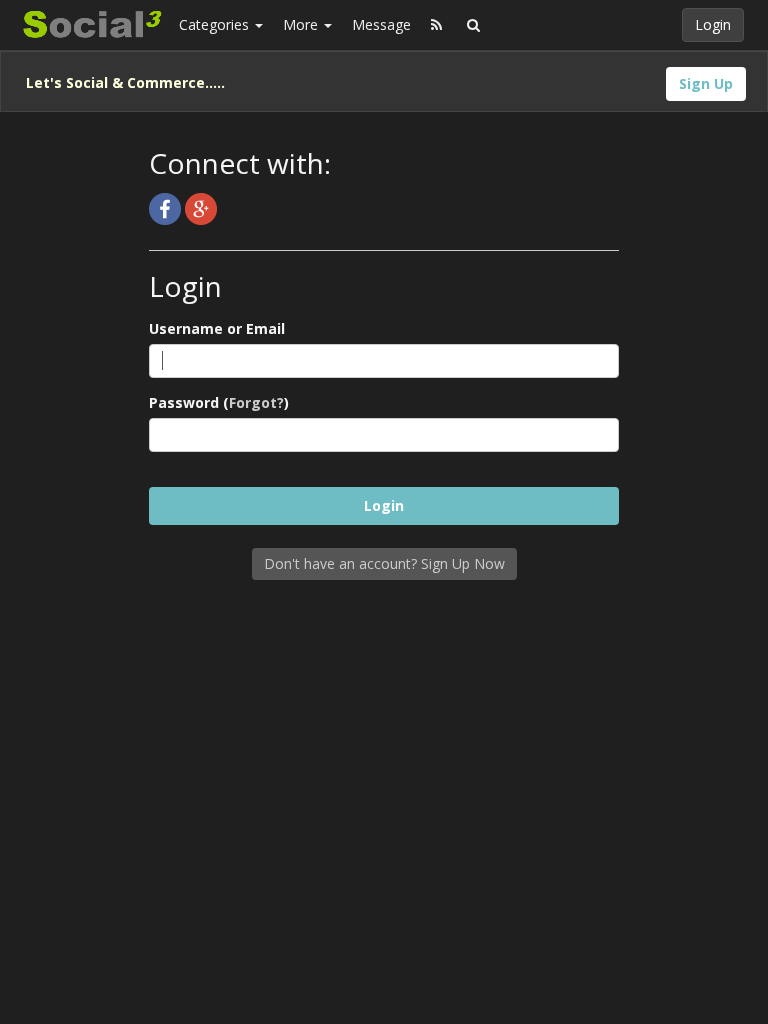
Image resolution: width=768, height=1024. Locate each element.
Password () (219, 402)
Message (381, 24)
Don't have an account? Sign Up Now (384, 563)
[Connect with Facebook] (167, 207)
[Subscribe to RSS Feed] (436, 25)
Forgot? (256, 402)
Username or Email (217, 328)
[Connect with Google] (201, 207)
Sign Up (706, 83)
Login (713, 24)
